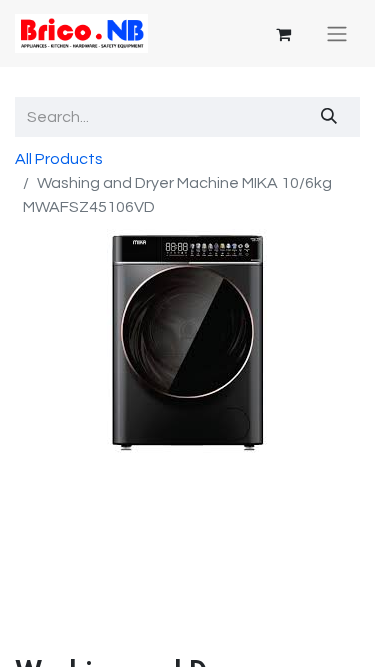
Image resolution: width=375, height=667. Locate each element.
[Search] (329, 117)
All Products (59, 159)
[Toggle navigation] (337, 33)
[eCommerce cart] (283, 34)
